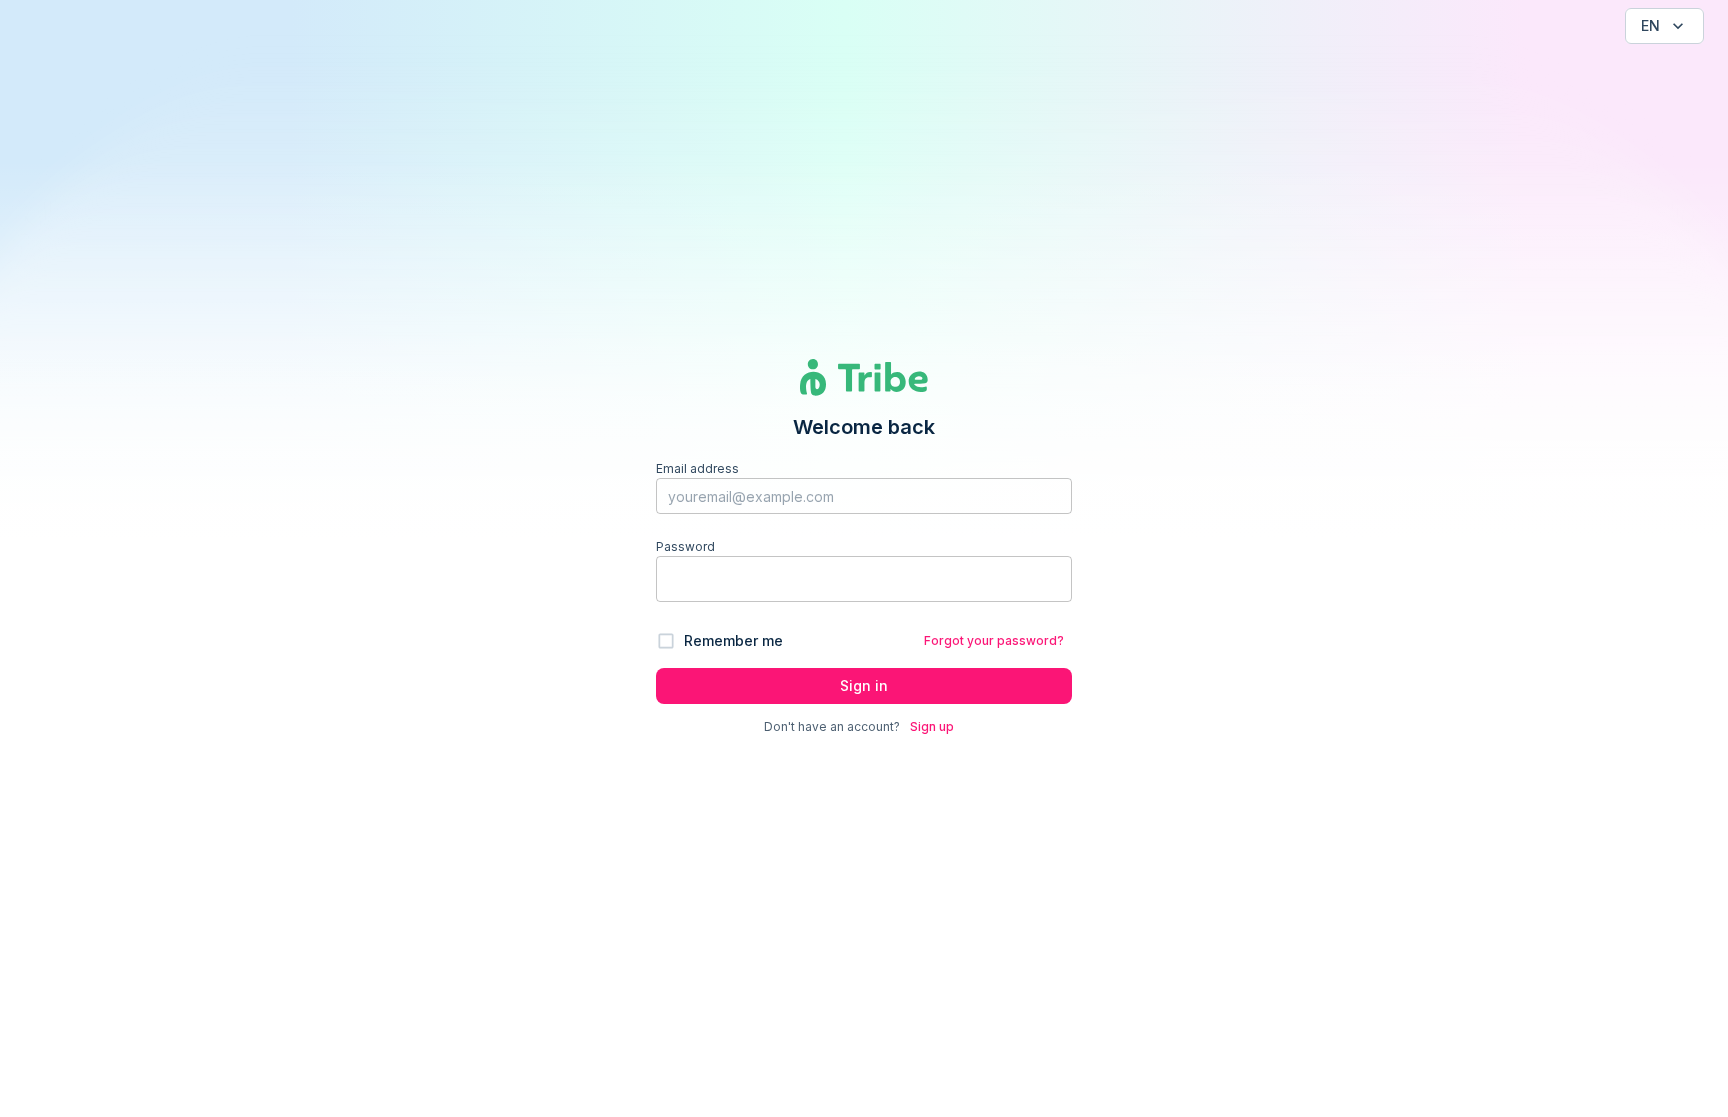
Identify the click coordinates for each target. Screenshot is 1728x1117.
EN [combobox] (1650, 25)
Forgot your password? (994, 640)
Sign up (932, 726)
